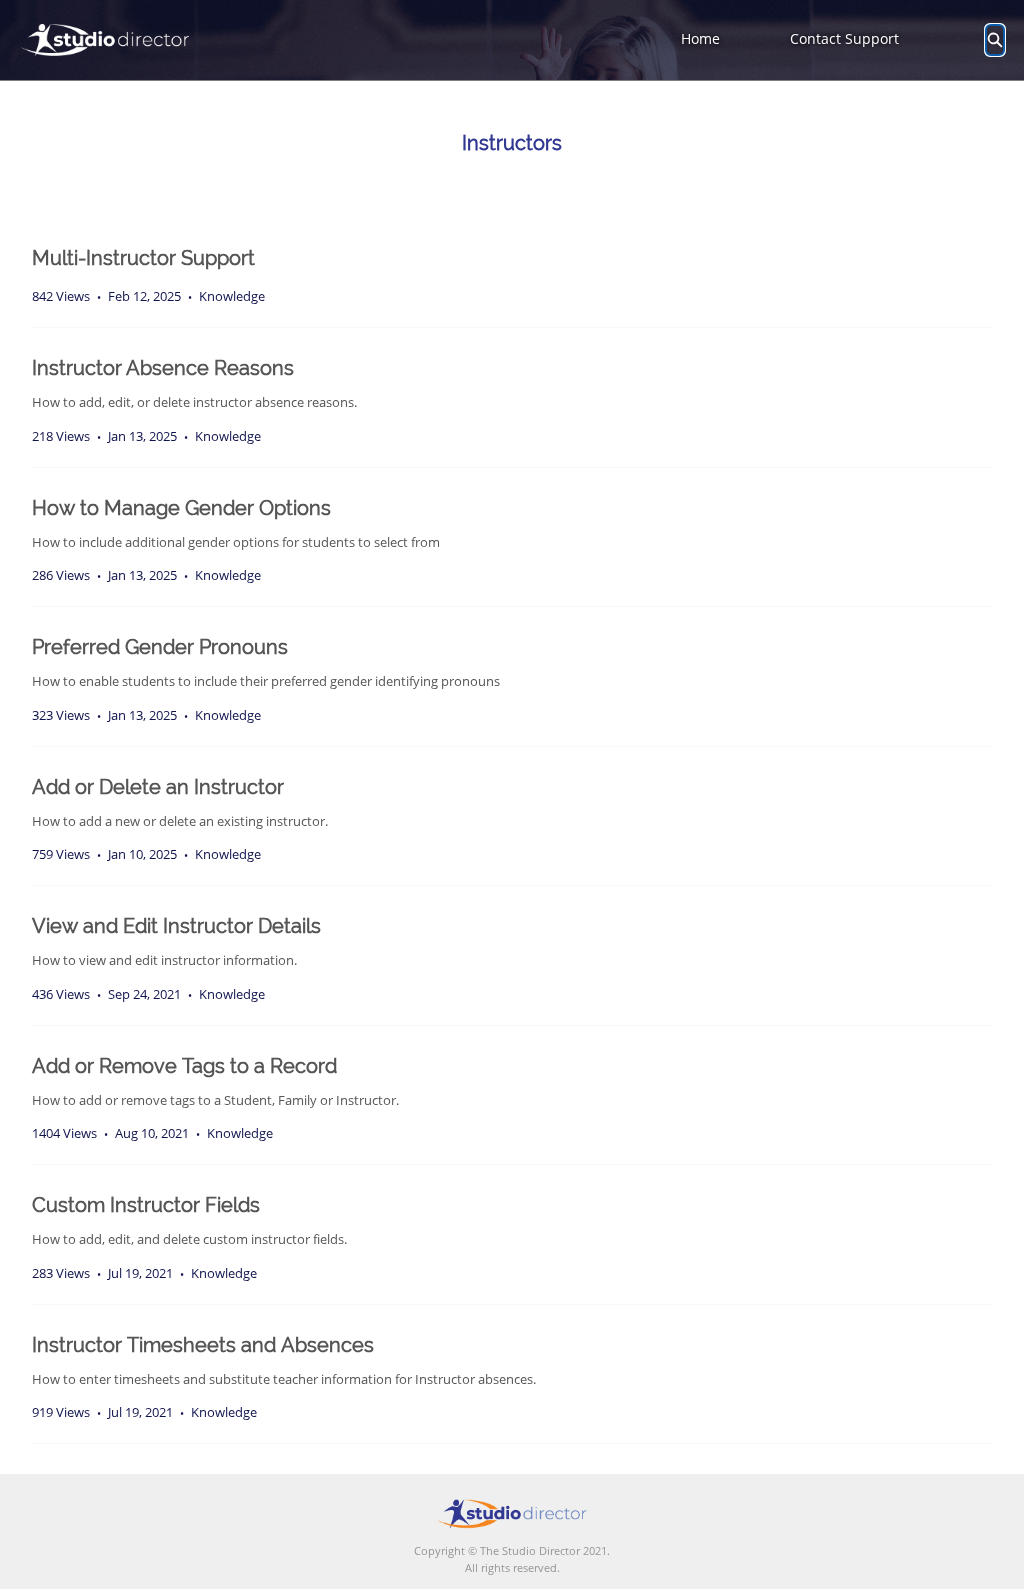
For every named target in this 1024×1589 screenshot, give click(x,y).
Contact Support (844, 38)
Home (700, 38)
